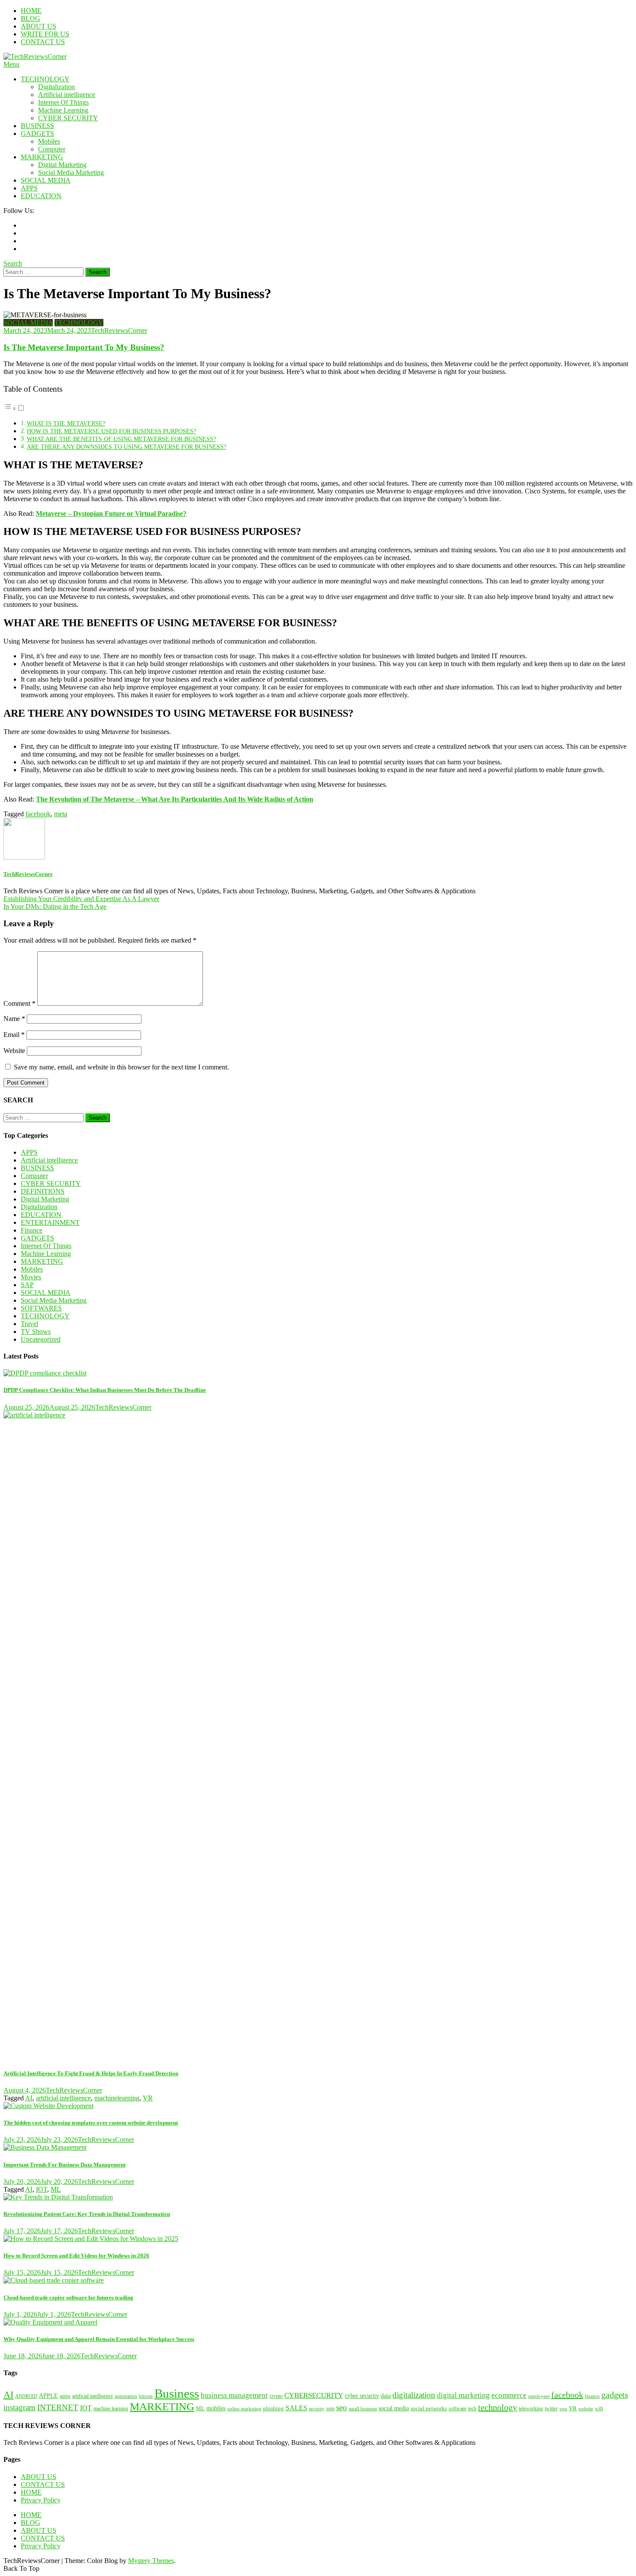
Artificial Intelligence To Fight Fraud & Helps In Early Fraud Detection (91, 2073)
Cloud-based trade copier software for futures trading (68, 2297)
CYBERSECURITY (314, 2395)
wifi (599, 2409)
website (586, 2409)
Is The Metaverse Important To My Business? (84, 347)
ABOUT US (39, 26)
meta (61, 814)
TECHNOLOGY (45, 79)
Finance (32, 1230)
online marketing (244, 2409)
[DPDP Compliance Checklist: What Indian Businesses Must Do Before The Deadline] (318, 1373)
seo (342, 2407)
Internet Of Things (63, 102)
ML (56, 2189)
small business (363, 2409)
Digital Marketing (62, 165)
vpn (563, 2409)
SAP (27, 1285)
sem (330, 2409)
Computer (52, 149)
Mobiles (49, 141)
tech (472, 2409)
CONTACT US (43, 42)
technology (498, 2407)
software (458, 2409)
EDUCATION (41, 196)
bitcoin (146, 2396)
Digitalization (56, 87)
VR (148, 2098)
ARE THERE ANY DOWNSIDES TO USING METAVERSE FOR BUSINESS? (127, 447)
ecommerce (509, 2395)
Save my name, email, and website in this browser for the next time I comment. (121, 1067)
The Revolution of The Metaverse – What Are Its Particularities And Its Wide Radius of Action (175, 799)
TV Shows (36, 1331)
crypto (276, 2396)
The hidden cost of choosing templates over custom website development (91, 2123)
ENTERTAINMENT (50, 1222)
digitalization (414, 2395)
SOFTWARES (41, 1308)
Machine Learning (63, 110)
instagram (19, 2407)
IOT (42, 2189)
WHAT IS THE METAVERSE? (66, 423)
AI (29, 2098)
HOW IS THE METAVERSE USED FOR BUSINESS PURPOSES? (111, 431)
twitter (551, 2409)
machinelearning (117, 2098)
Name (14, 1019)
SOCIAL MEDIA (46, 180)
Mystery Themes (151, 2561)
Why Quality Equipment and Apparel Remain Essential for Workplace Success (99, 2339)
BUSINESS (37, 126)
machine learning (111, 2409)
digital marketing (463, 2395)
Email (14, 1035)
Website (14, 1051)
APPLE (48, 2396)
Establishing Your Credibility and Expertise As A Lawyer (81, 899)
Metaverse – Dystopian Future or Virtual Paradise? (111, 514)
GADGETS (37, 134)
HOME (31, 11)
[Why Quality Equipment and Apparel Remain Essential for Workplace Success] (318, 2322)
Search (13, 263)
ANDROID (26, 2396)
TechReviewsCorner (119, 330)
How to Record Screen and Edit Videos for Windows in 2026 (76, 2256)
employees (539, 2396)
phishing (273, 2409)
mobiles (216, 2408)
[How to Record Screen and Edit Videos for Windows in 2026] (318, 2239)
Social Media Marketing (71, 172)
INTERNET (58, 2407)
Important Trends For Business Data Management (64, 2165)
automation (126, 2396)
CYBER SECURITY (68, 118)
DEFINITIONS (43, 1191)
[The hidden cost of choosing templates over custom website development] (318, 2106)
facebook (38, 814)
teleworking (531, 2409)
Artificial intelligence (67, 95)
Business (177, 2393)
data (386, 2396)
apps (65, 2396)
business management (234, 2395)
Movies (31, 1277)
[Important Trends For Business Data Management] (318, 2148)
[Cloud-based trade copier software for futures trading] (318, 2280)
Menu (11, 64)
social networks (429, 2409)
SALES (296, 2408)
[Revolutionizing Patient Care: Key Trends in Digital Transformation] (318, 2197)
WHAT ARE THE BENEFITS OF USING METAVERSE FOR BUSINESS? (121, 439)
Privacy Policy (41, 2500)
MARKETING (42, 157)
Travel (29, 1324)
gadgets (615, 2395)
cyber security (362, 2396)
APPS (29, 188)
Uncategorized (41, 1339)
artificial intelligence (63, 2098)
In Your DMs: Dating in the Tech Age (55, 906)
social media (394, 2408)
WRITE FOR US (45, 34)
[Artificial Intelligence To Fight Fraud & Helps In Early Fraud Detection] (318, 1736)
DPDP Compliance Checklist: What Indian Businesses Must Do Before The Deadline (105, 1390)
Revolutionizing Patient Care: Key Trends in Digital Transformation (87, 2214)
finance (592, 2396)
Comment (19, 1003)
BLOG (31, 18)
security (317, 2409)
